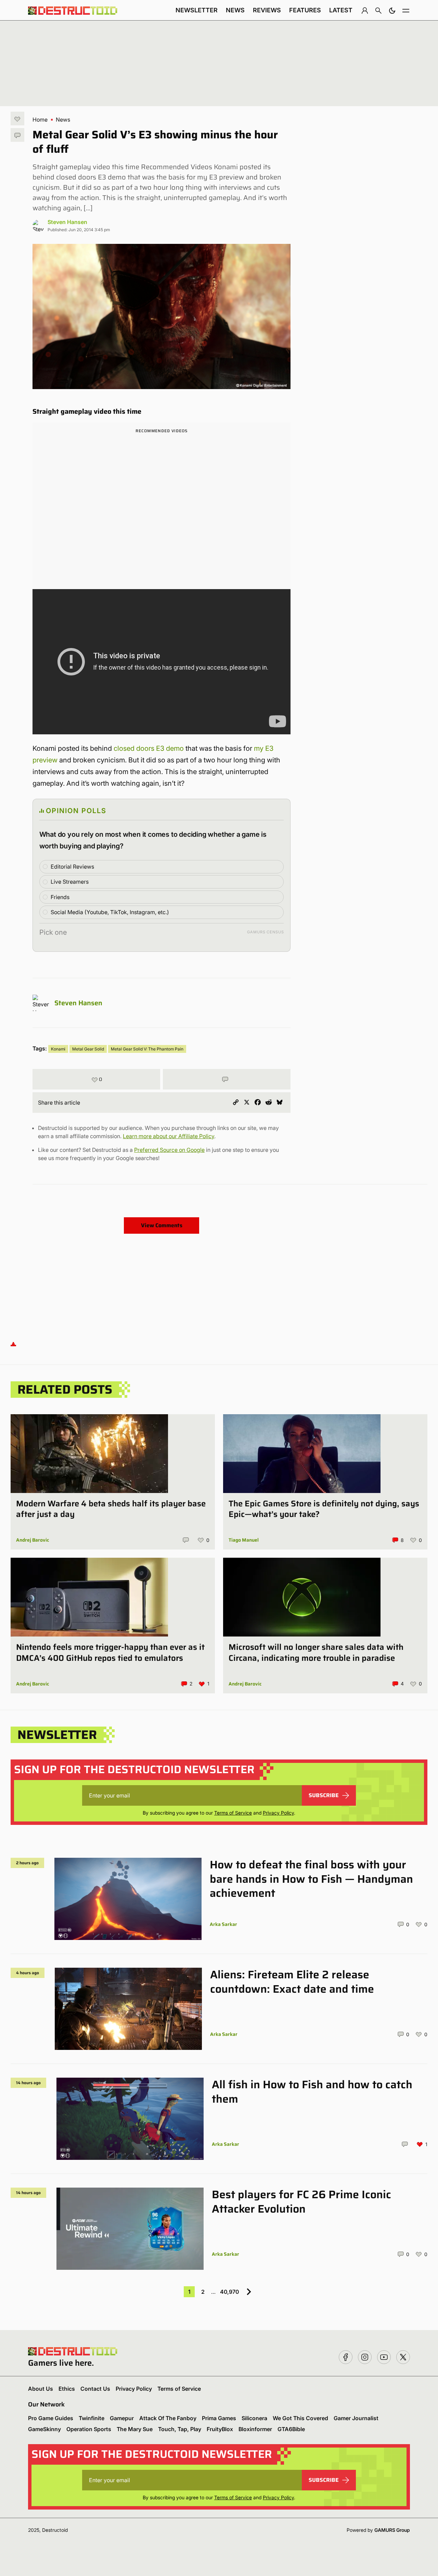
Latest (341, 10)
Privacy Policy (278, 1813)
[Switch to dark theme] (392, 10)
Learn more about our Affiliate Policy (169, 1136)
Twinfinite (92, 2418)
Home (40, 120)
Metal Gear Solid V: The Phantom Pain (147, 1049)
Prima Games (219, 2418)
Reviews (267, 10)
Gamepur (122, 2418)
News (235, 10)
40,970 (229, 2292)
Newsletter (197, 10)
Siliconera (254, 2418)
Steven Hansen (67, 222)
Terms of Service (233, 1813)
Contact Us (95, 2389)
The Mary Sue (135, 2429)
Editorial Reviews (72, 867)
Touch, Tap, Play (180, 2429)
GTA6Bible (291, 2429)
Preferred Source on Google (169, 1150)
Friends (60, 897)
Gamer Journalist (356, 2418)
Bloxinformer (255, 2429)
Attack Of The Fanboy (168, 2418)
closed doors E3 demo (149, 748)
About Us (41, 2389)
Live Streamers (70, 882)
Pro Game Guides (51, 2418)
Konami (58, 1049)
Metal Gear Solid (88, 1049)
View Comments (162, 1225)
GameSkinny (44, 2429)
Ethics (67, 2389)
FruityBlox (220, 2429)
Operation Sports (89, 2429)
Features (305, 10)
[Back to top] (13, 1344)
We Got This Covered (300, 2418)
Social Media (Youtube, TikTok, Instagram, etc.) (110, 912)
